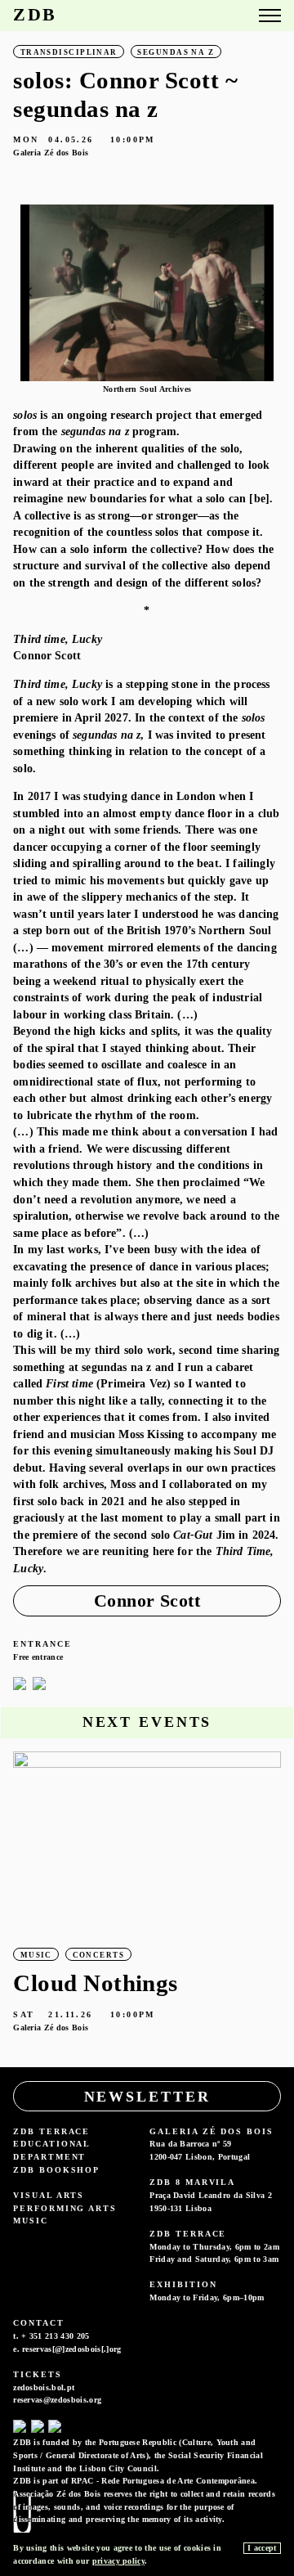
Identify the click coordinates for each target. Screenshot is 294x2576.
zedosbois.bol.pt (44, 2387)
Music (31, 2221)
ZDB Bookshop (56, 2170)
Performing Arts (65, 2208)
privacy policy (118, 2561)
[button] (264, 292)
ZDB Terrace (51, 2131)
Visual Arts (49, 2195)
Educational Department (51, 2150)
